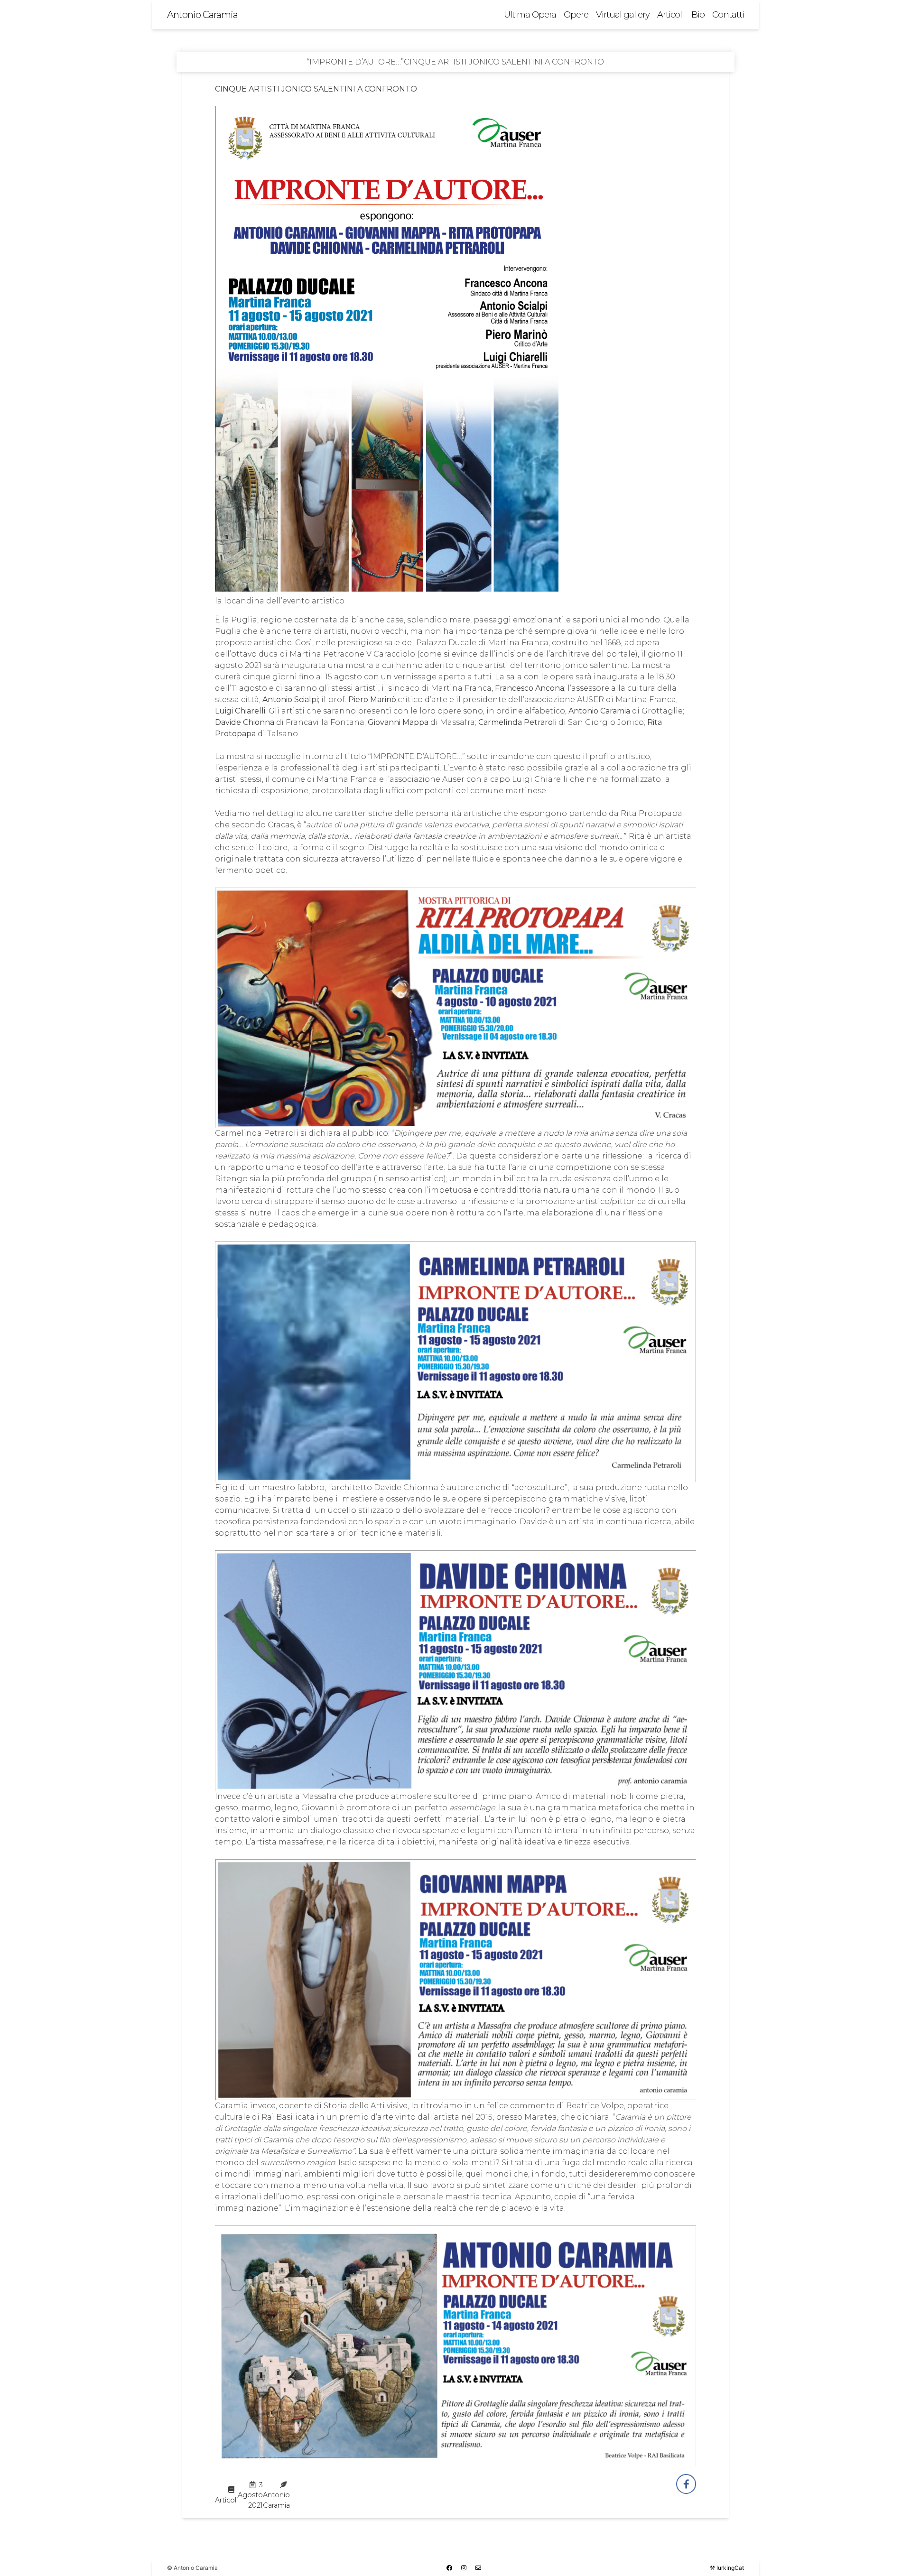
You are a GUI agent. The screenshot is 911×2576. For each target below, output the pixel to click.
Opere (576, 14)
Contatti (728, 14)
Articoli (670, 14)
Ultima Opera (530, 14)
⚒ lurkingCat (727, 2568)
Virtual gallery (623, 14)
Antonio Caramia (202, 15)
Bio (698, 14)
